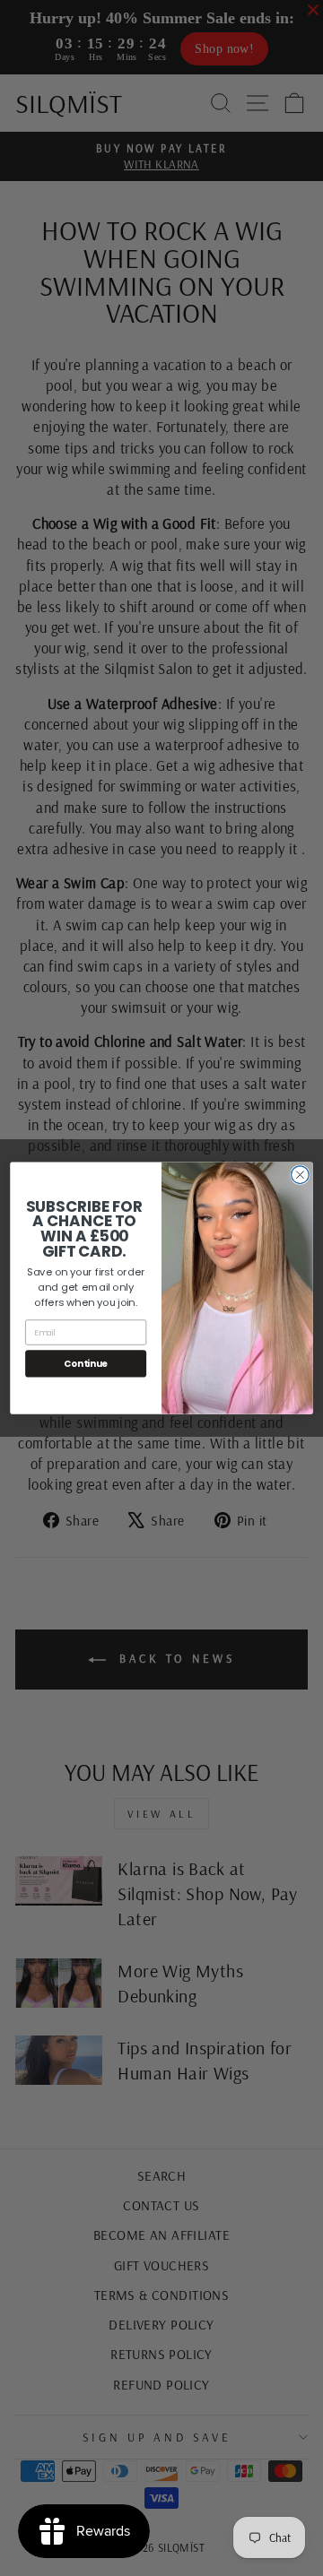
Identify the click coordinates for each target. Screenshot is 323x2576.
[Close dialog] (301, 1175)
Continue (86, 1363)
